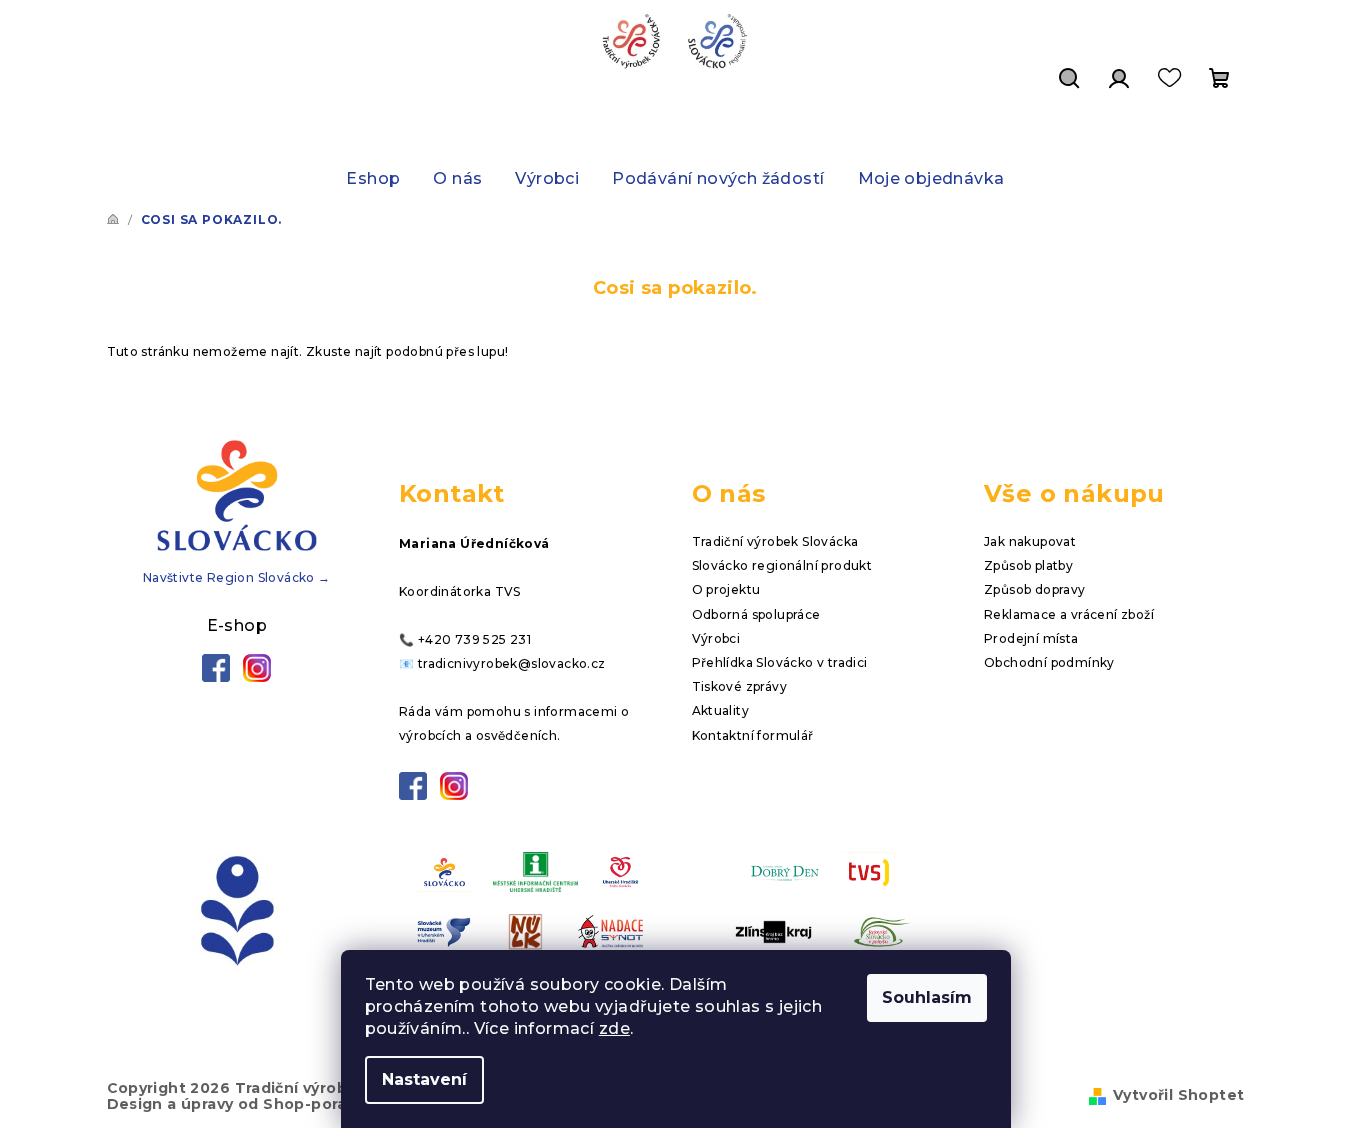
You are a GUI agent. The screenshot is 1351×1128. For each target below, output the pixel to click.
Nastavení (424, 1079)
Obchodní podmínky (1049, 662)
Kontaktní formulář (753, 735)
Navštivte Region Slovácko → (237, 577)
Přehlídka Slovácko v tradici (780, 662)
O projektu (726, 589)
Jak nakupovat (1030, 541)
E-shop (237, 625)
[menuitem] (373, 179)
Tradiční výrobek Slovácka (775, 541)
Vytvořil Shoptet (1178, 1095)
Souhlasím (927, 997)
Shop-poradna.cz (331, 1104)
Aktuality (721, 710)
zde (614, 1028)
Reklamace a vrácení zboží (1069, 614)
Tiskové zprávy (740, 686)
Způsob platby (1028, 565)
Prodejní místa (1031, 638)
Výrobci (716, 638)
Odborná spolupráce (756, 614)
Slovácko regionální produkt (782, 565)
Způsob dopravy (1035, 589)
